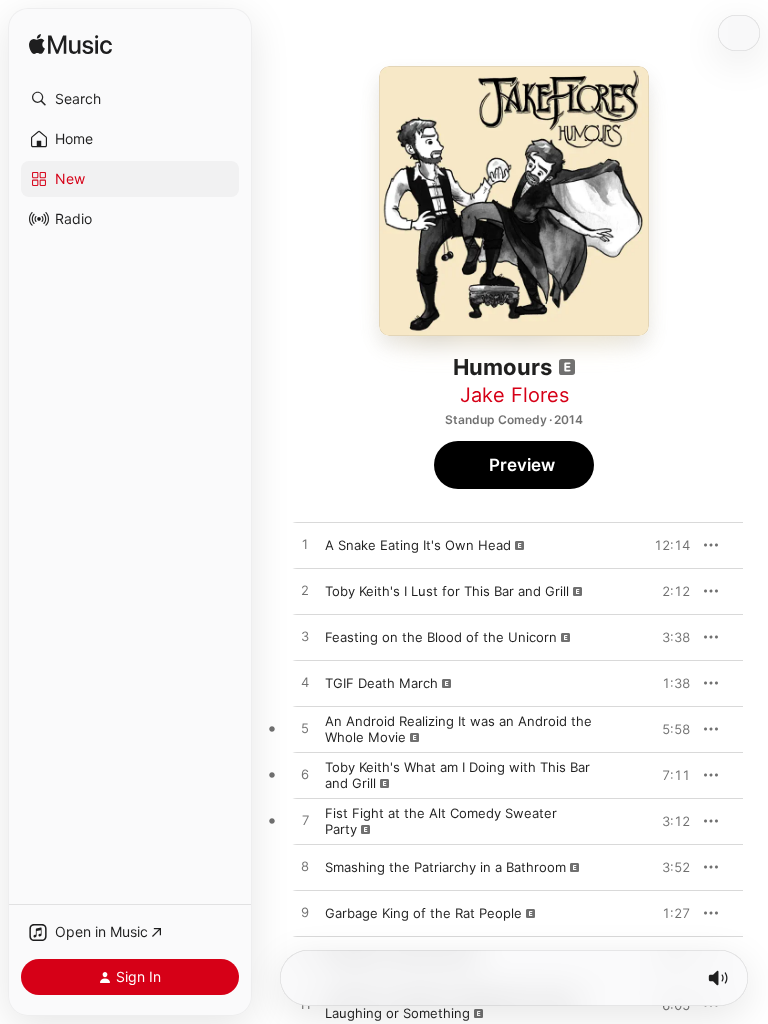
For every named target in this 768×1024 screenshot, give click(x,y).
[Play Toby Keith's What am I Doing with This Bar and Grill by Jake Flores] (305, 775)
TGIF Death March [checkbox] (381, 683)
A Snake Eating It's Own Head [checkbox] (418, 545)
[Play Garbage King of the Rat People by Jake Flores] (305, 913)
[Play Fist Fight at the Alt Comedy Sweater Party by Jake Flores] (305, 821)
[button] (130, 99)
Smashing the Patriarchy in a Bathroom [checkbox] (445, 867)
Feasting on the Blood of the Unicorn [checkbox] (441, 637)
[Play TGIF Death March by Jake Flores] (305, 683)
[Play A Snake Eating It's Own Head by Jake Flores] (305, 545)
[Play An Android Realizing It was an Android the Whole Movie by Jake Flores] (305, 729)
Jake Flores (514, 395)
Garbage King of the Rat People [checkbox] (423, 913)
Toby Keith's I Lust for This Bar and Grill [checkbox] (447, 591)
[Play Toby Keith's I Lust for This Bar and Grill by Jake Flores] (305, 591)
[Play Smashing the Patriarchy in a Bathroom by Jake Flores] (305, 867)
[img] (70, 45)
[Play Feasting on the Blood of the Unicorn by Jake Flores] (305, 637)
